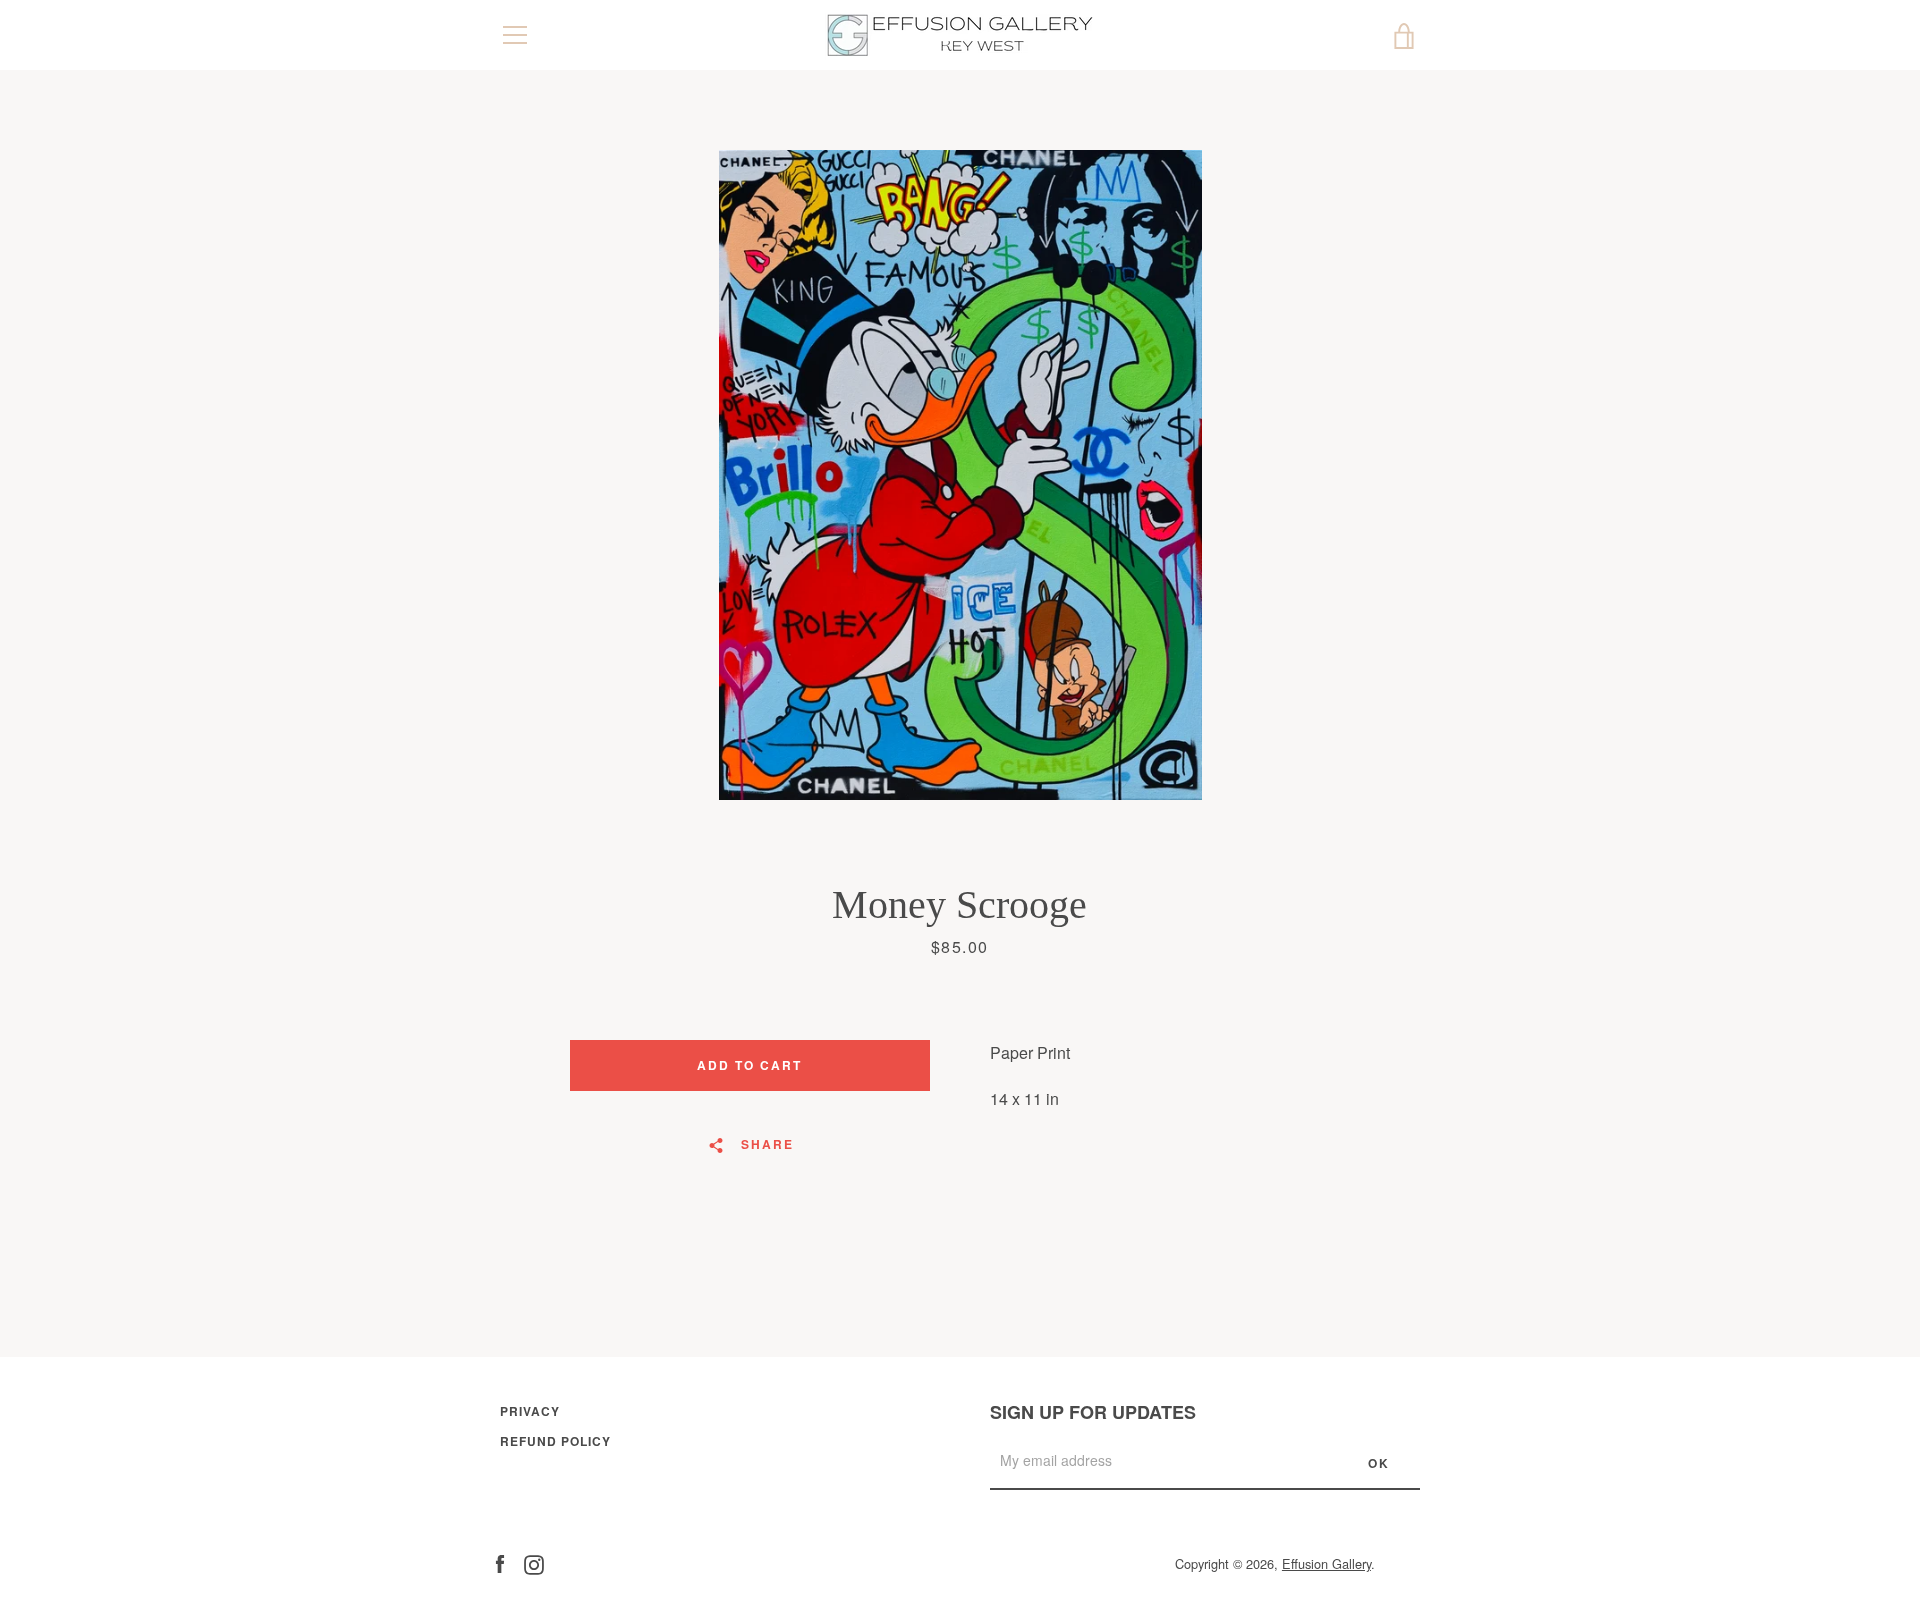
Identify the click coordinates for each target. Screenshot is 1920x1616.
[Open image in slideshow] (960, 475)
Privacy (530, 1411)
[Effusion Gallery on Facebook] (500, 1562)
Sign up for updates (1093, 1412)
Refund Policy (555, 1441)
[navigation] (515, 35)
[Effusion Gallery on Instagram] (534, 1562)
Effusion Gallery (1326, 1563)
